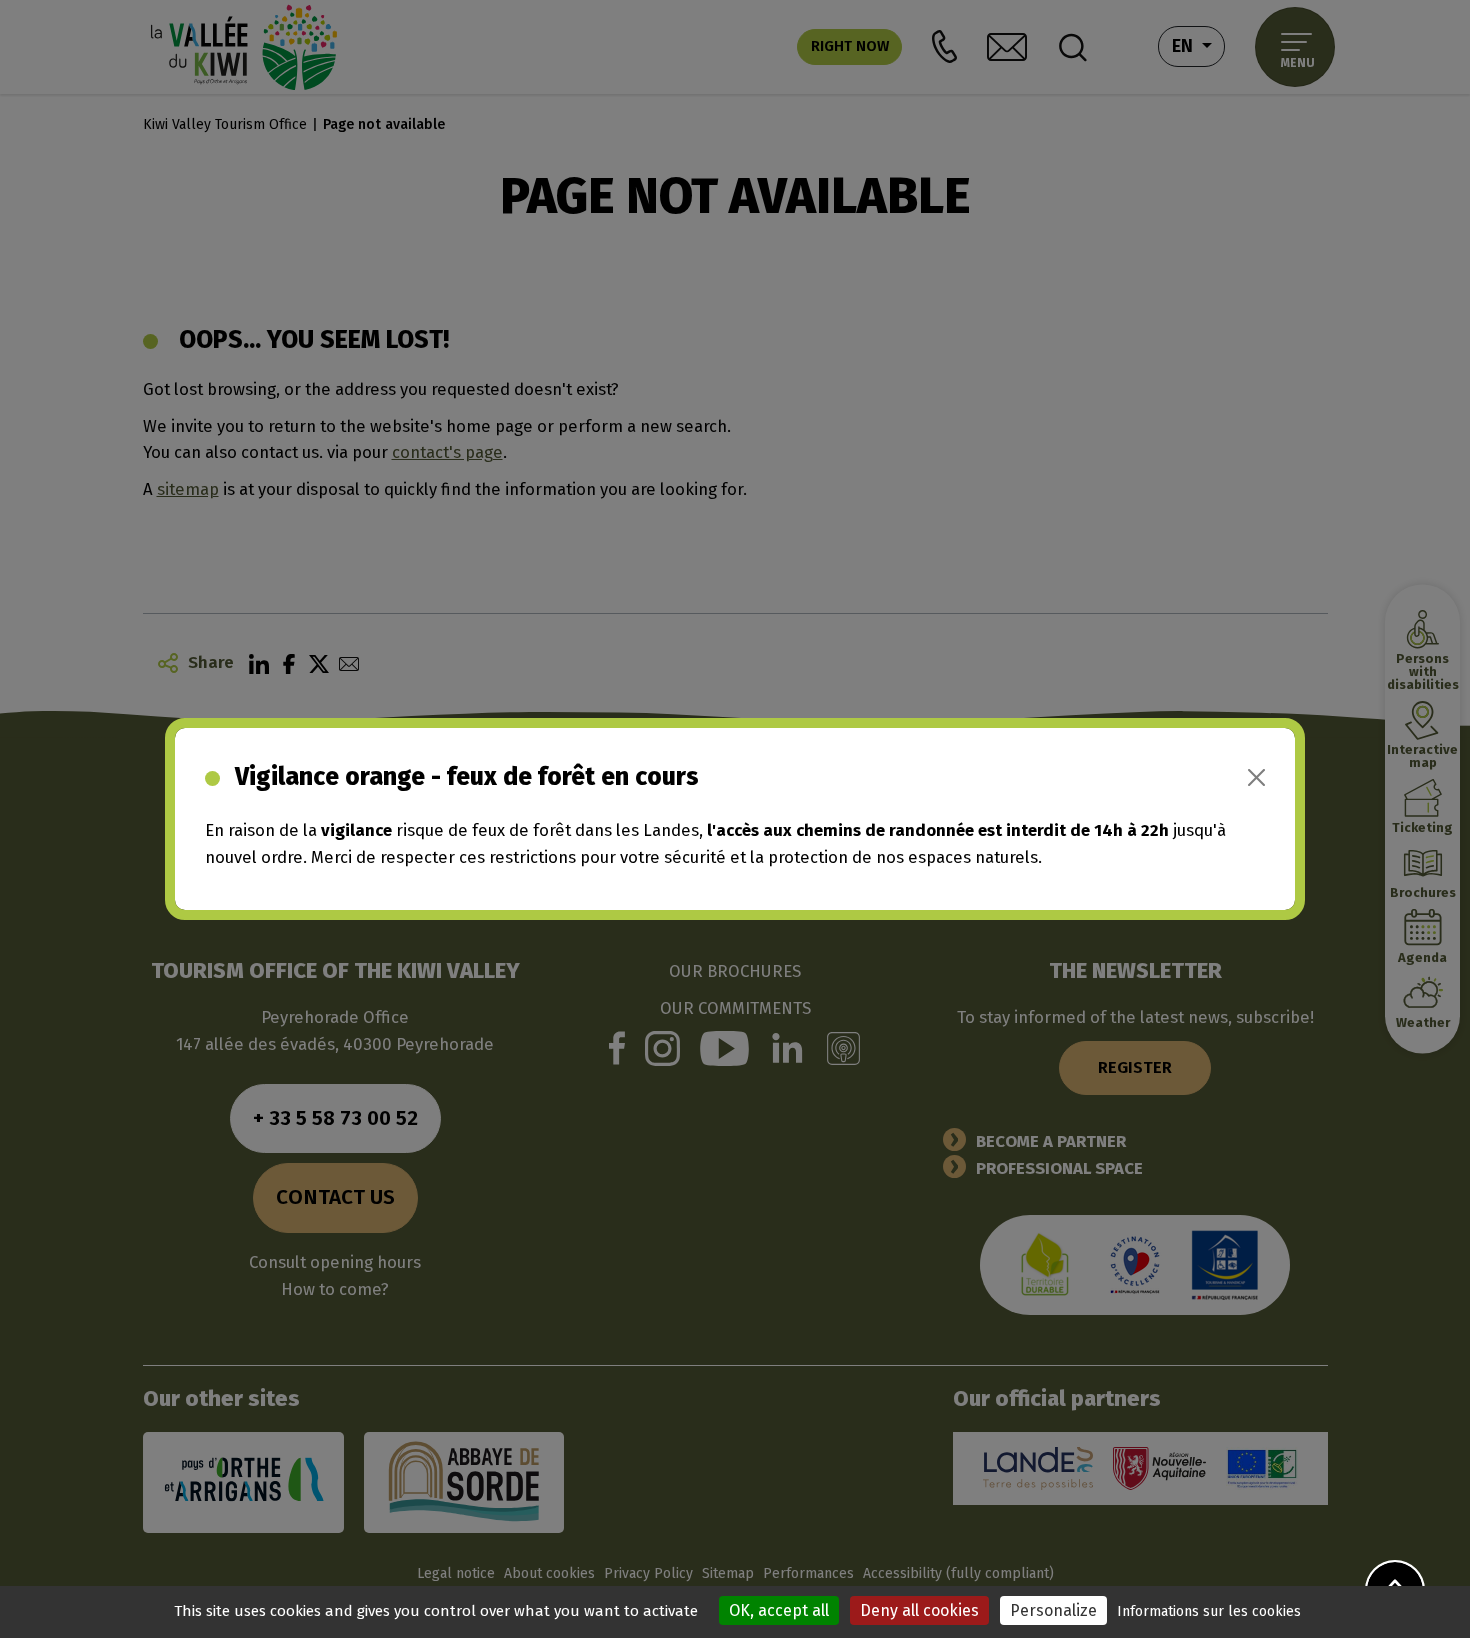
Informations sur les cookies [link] (1209, 1611)
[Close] (1256, 777)
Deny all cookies (919, 1610)
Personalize (1053, 1610)
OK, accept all (779, 1610)
